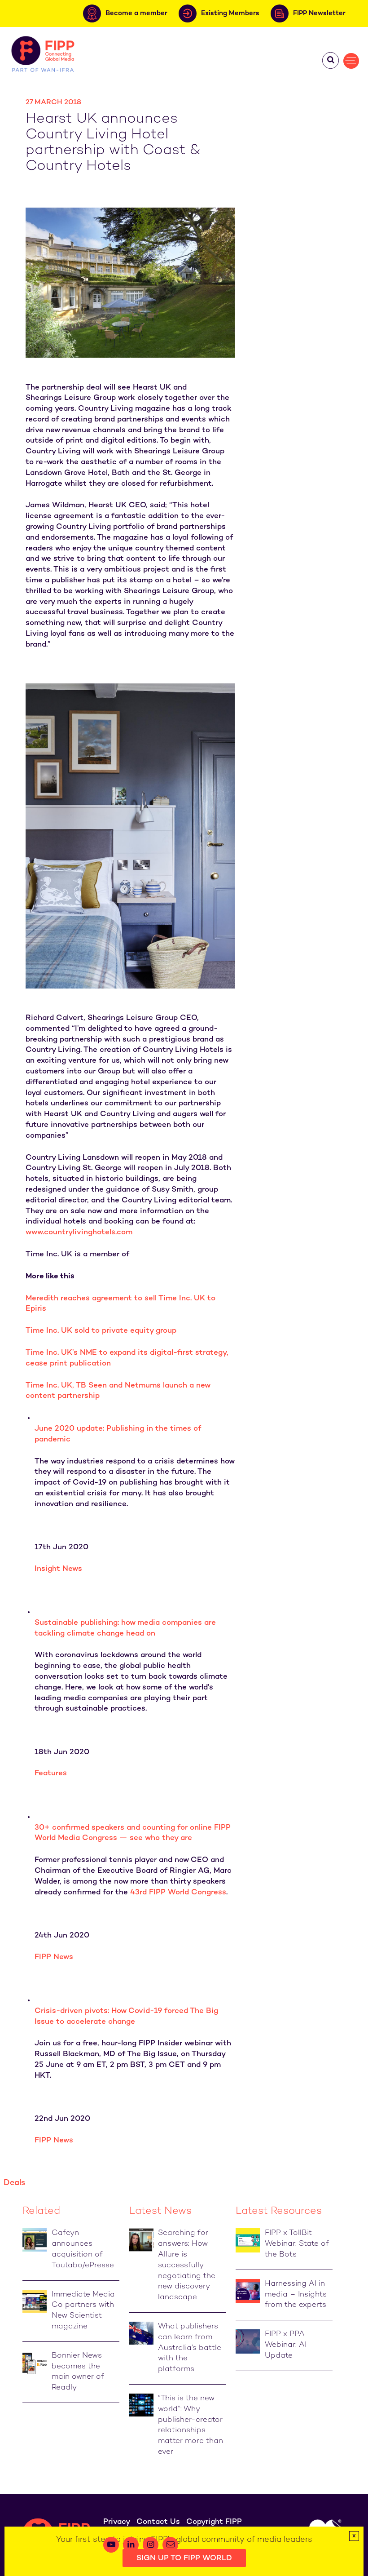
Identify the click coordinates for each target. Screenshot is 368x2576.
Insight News (58, 1569)
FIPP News (54, 1957)
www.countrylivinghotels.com (79, 1233)
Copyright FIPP (214, 2522)
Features (51, 1773)
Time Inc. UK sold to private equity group (101, 1331)
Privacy (117, 2522)
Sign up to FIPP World (184, 2558)
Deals (14, 2183)
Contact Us (158, 2522)
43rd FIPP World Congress (178, 1893)
